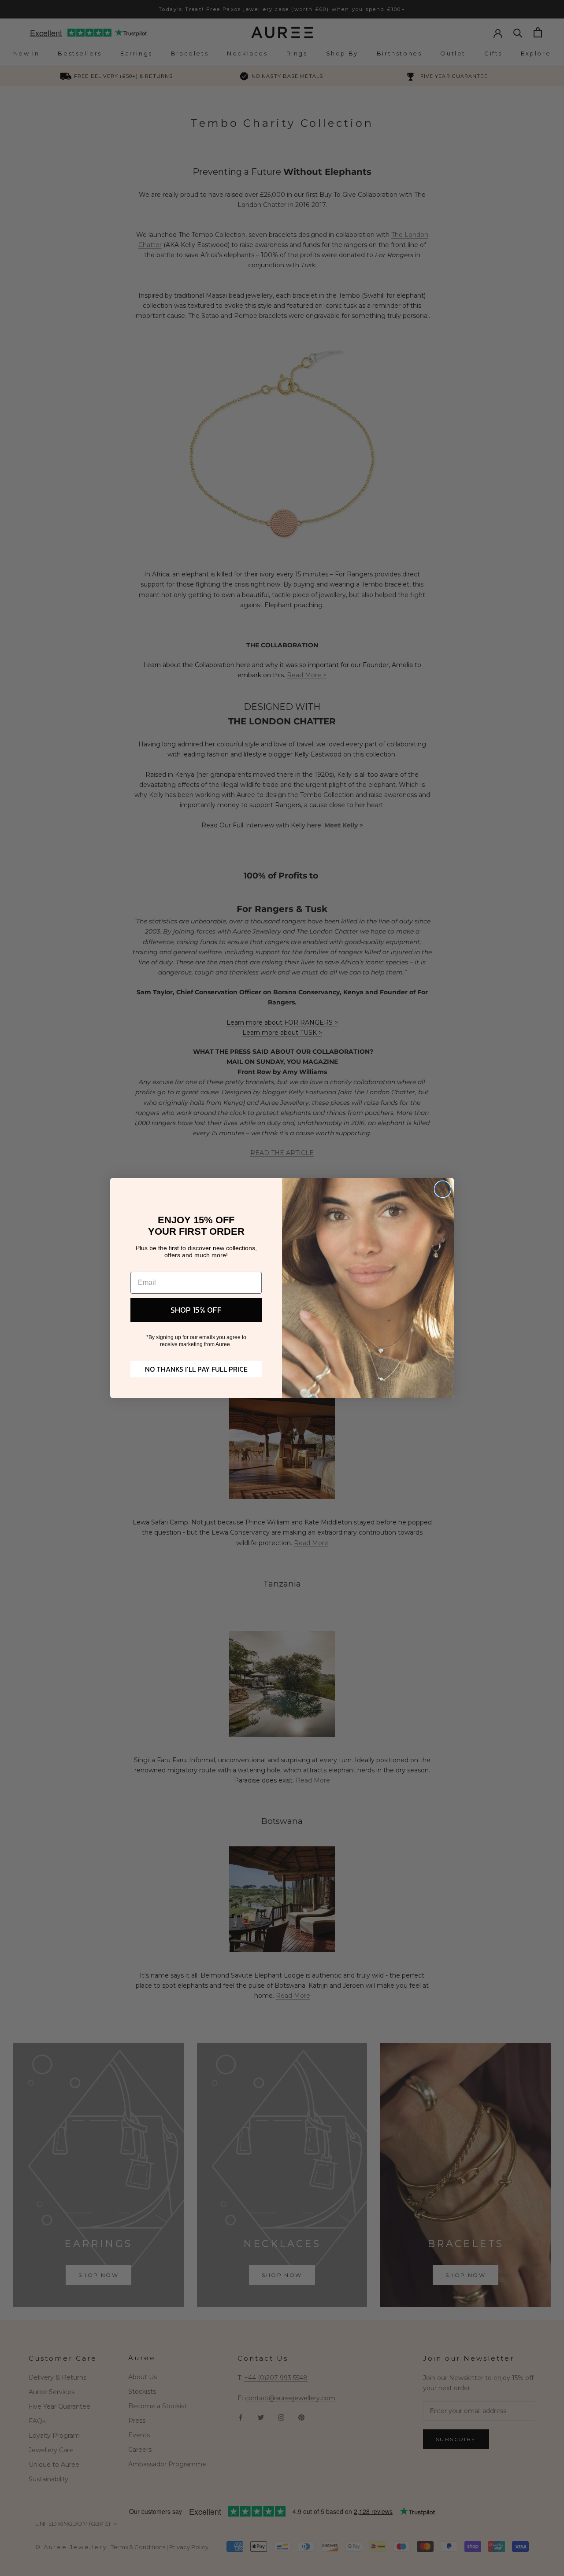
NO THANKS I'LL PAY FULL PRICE (196, 1369)
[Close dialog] (443, 1189)
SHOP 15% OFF (196, 1310)
